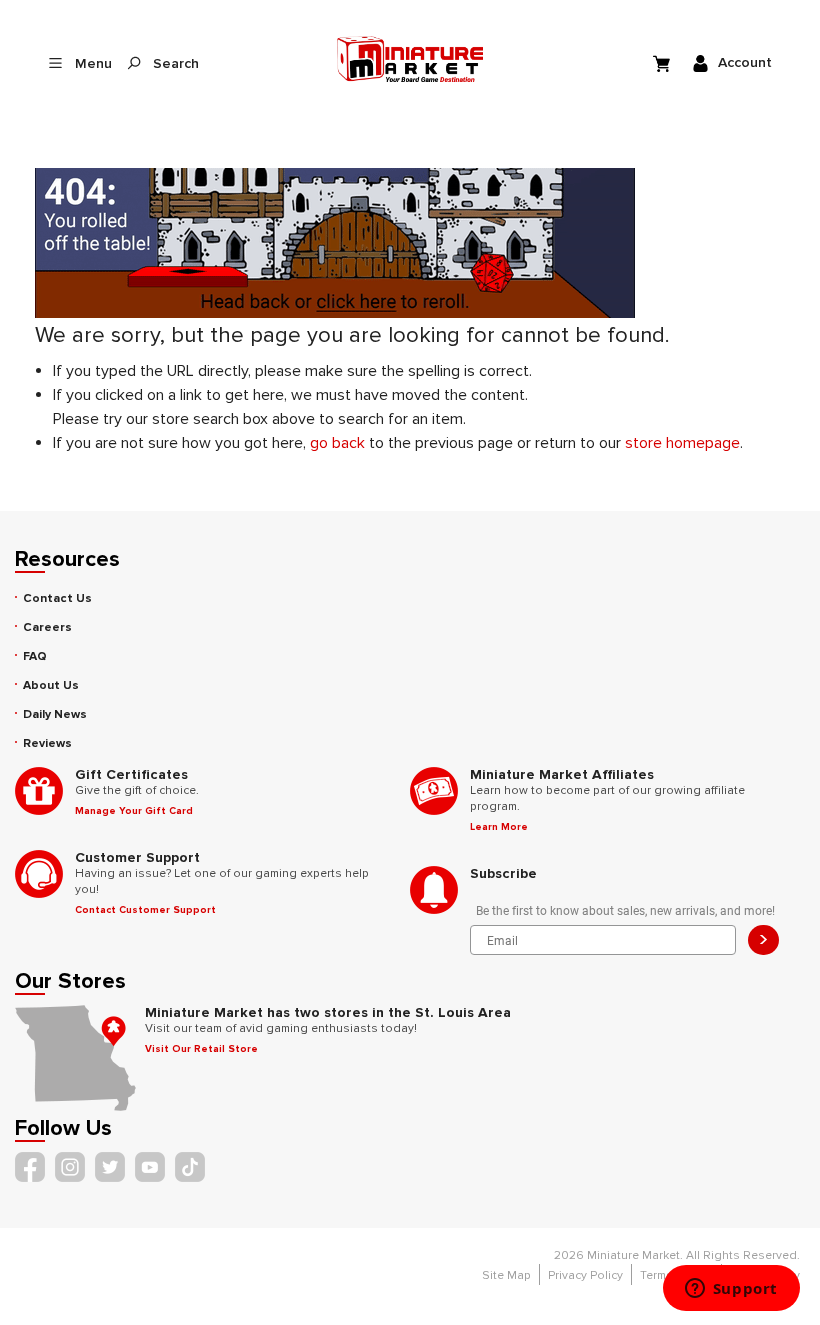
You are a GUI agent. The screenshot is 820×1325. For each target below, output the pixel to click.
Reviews (47, 743)
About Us (51, 685)
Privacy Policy (585, 1275)
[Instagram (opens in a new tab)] (70, 1167)
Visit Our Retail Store (201, 1049)
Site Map (506, 1275)
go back (337, 443)
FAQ (35, 656)
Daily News (55, 714)
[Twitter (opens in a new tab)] (110, 1167)
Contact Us (57, 598)
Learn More (499, 827)
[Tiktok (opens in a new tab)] (190, 1167)
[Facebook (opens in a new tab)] (30, 1167)
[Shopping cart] (664, 63)
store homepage (682, 443)
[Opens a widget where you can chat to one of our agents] (731, 1290)
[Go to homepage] (410, 59)
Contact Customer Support (145, 910)
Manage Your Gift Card (134, 811)
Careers (47, 627)
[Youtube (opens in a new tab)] (150, 1167)
